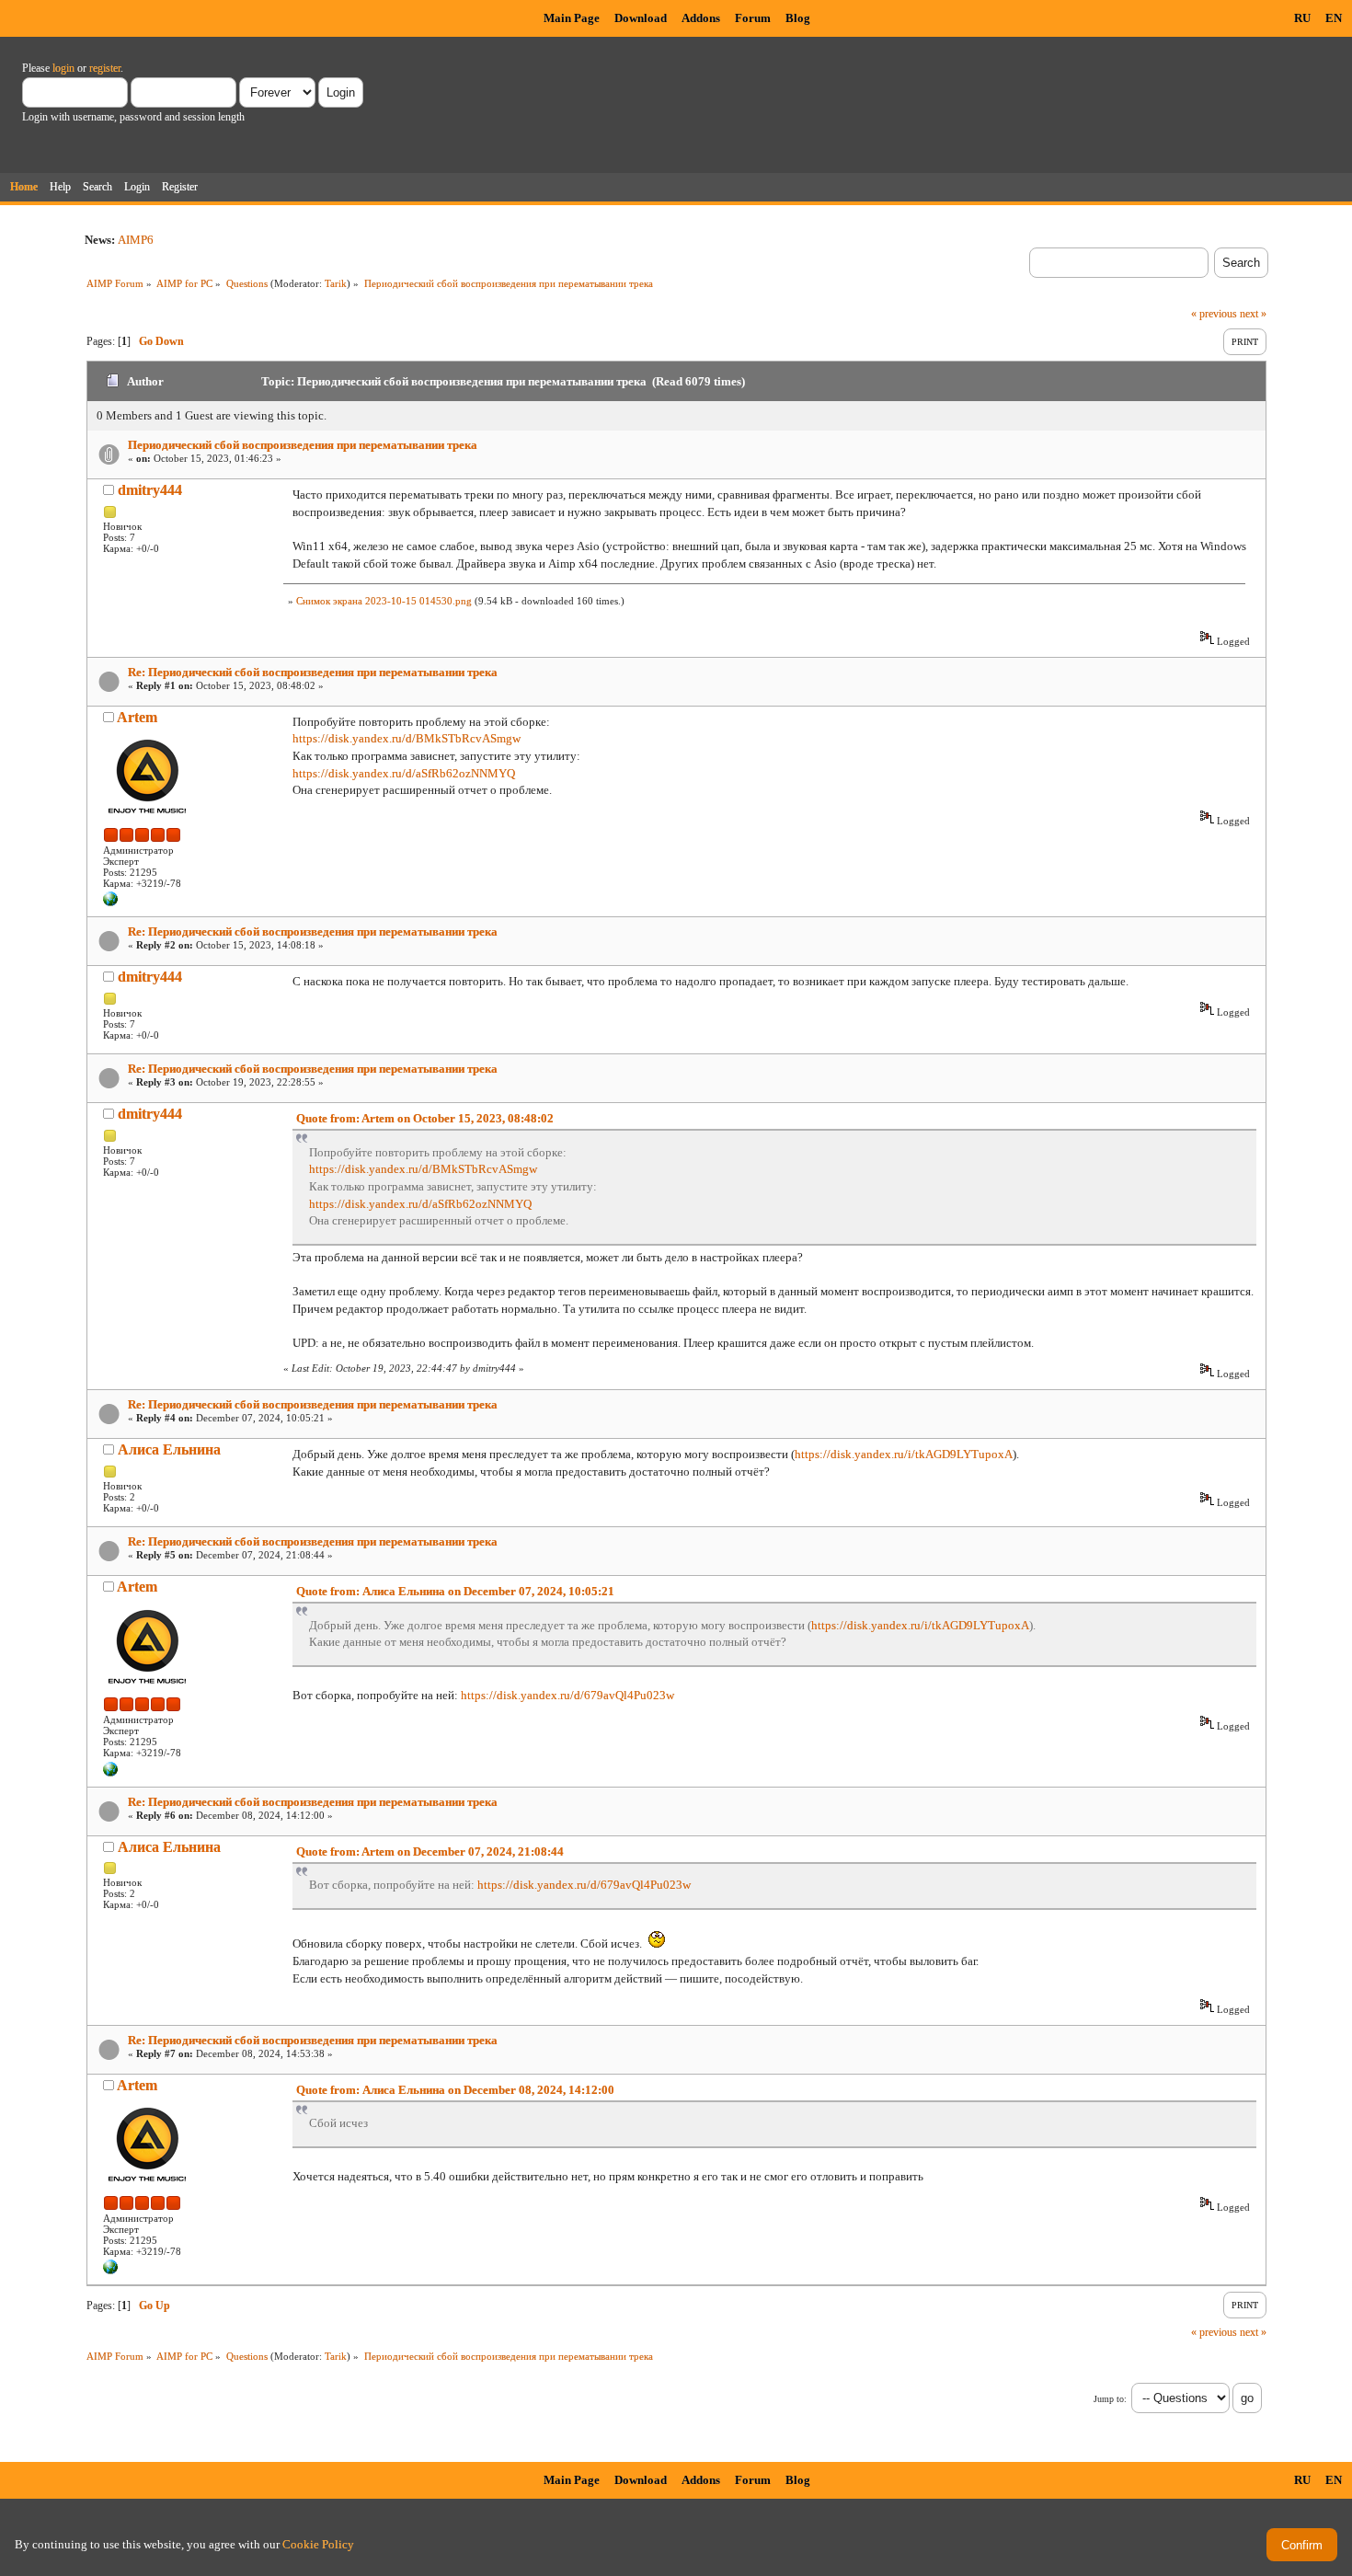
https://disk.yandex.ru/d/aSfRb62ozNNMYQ (404, 773)
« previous (1214, 314)
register (105, 68)
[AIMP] (110, 903)
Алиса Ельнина (169, 1449)
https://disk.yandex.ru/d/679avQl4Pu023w (567, 1695)
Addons (701, 18)
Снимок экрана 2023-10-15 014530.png (384, 601)
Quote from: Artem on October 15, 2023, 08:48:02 (425, 1118)
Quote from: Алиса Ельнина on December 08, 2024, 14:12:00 (455, 2090)
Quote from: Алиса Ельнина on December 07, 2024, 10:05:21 (455, 1591)
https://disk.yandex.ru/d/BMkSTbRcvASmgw (407, 738)
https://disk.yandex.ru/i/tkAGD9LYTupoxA (904, 1454)
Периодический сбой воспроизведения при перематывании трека (303, 445)
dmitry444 (150, 490)
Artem (137, 717)
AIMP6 (136, 240)
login (63, 68)
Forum (753, 18)
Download (641, 18)
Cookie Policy (318, 2544)
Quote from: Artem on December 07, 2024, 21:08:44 (430, 1851)
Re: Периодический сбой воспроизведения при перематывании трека (313, 672)
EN (1334, 18)
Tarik (336, 283)
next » (1253, 314)
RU (1302, 18)
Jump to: (1110, 2399)
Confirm (1302, 2545)
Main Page (572, 18)
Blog (798, 18)
